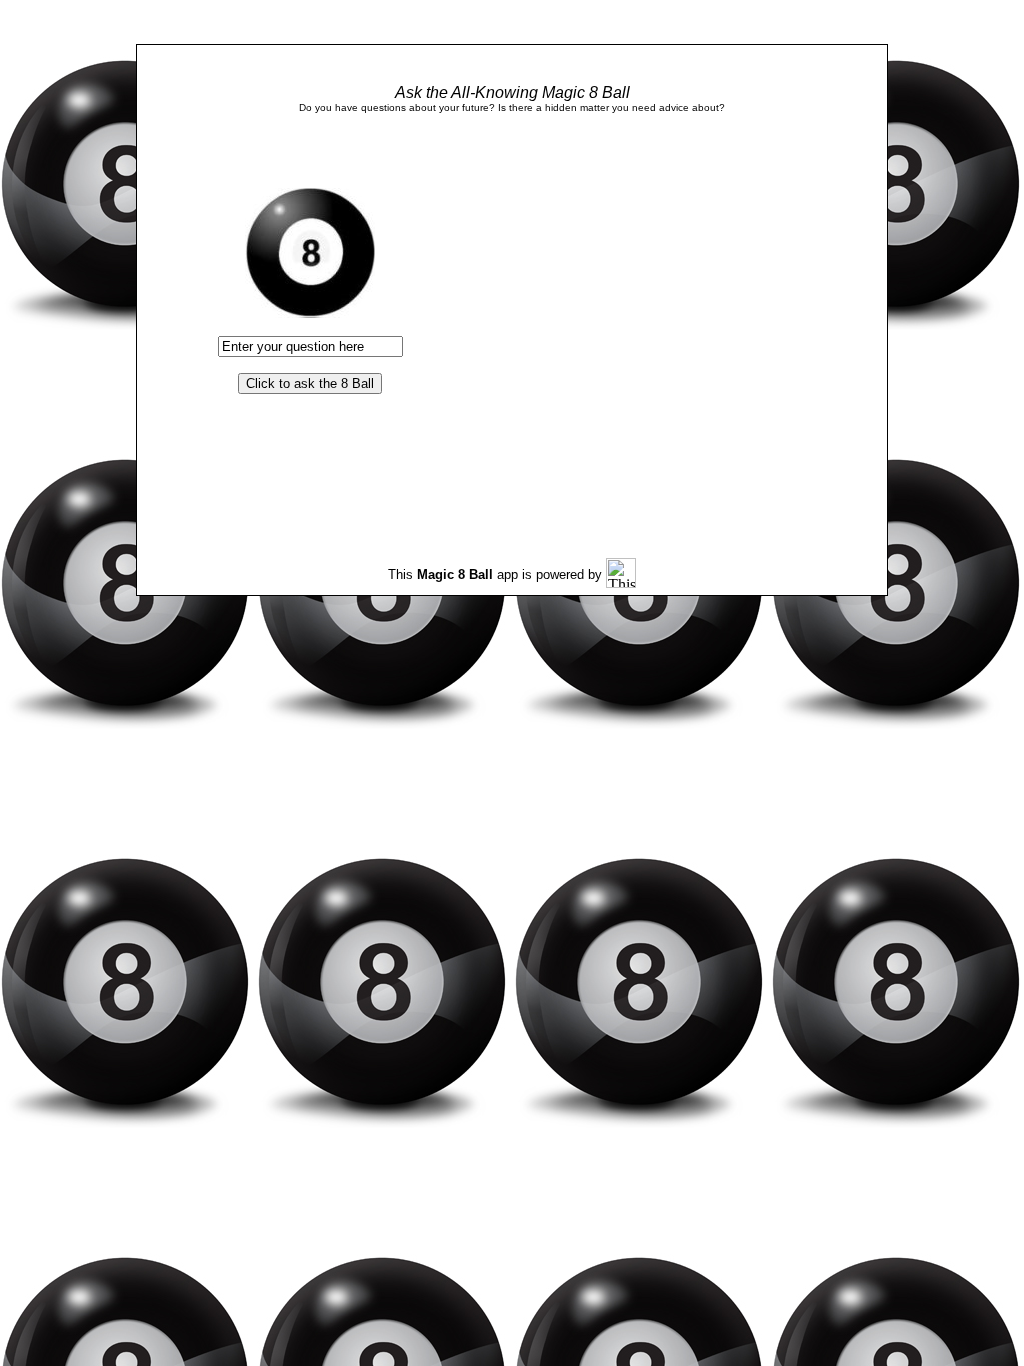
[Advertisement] (631, 310)
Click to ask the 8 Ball (310, 383)
